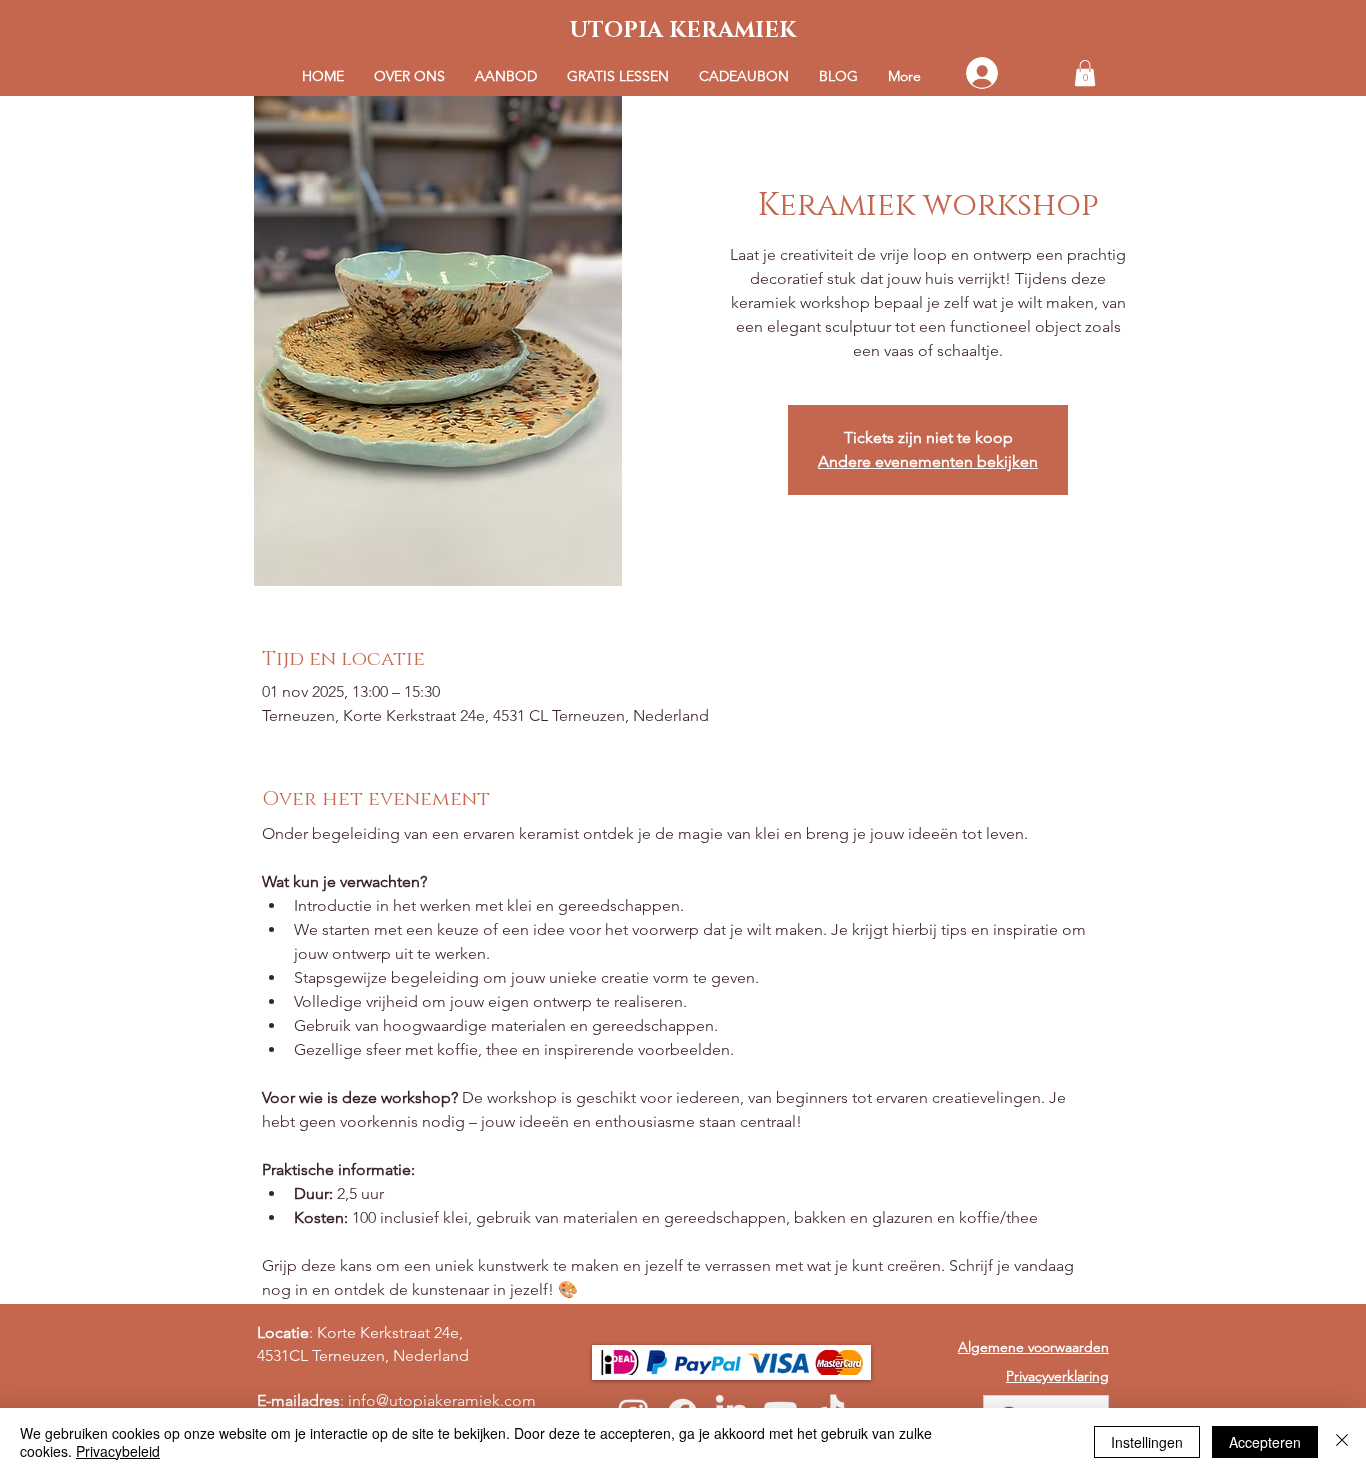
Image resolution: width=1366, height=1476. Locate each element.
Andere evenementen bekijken (928, 461)
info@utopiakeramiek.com (442, 1400)
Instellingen (1147, 1442)
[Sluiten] (1342, 1442)
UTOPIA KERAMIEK (683, 30)
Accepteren (1265, 1442)
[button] (506, 76)
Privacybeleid (118, 1451)
